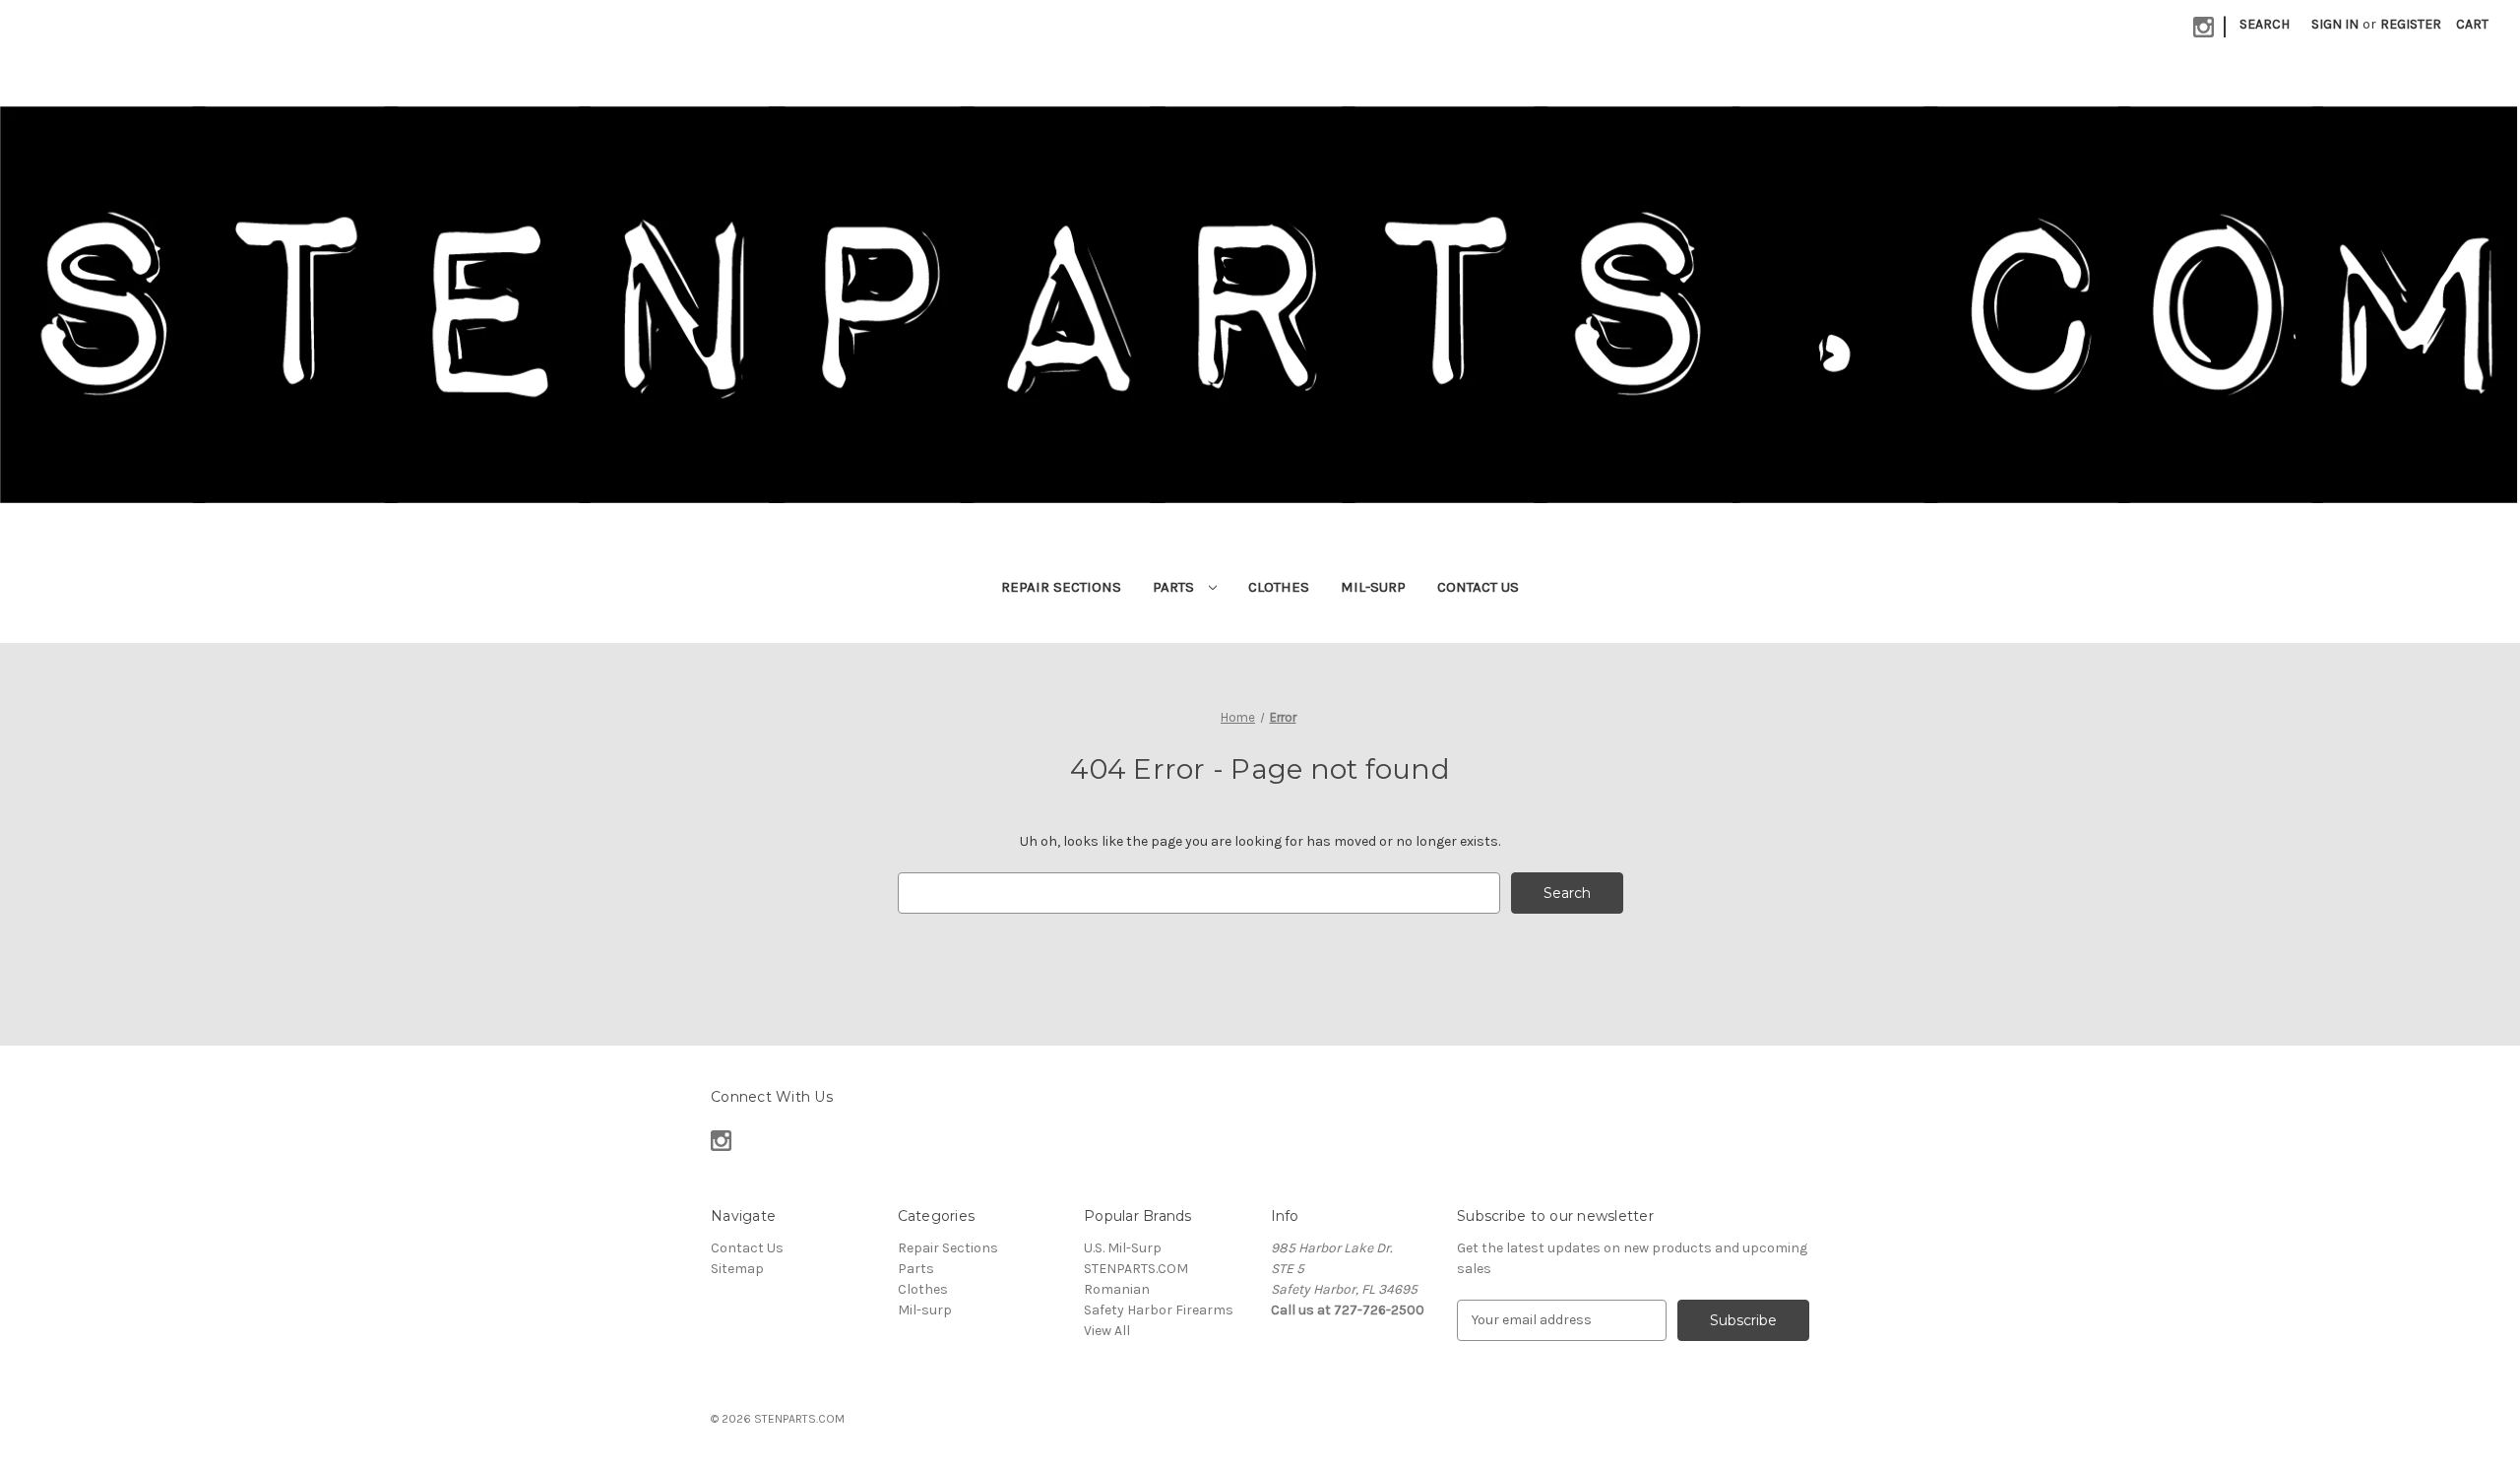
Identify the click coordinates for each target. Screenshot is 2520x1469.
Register (2411, 24)
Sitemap (737, 1269)
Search (2265, 24)
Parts (1175, 587)
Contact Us (1478, 587)
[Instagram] (2204, 27)
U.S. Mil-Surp (1123, 1248)
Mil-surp (1373, 587)
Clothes (1279, 587)
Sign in (2335, 24)
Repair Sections (1061, 587)
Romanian (1117, 1289)
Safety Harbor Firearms (1159, 1310)
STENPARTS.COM (1136, 1269)
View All (1107, 1331)
